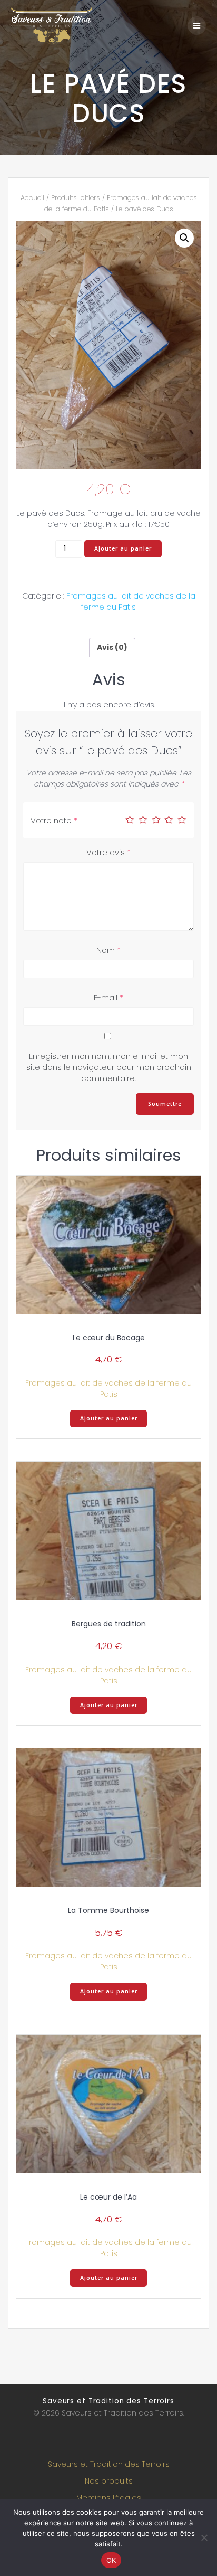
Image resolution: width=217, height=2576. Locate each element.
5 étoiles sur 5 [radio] (182, 820)
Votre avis (108, 852)
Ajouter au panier (123, 548)
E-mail (108, 997)
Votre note (54, 821)
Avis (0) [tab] (112, 647)
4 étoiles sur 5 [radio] (169, 820)
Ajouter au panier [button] (109, 1418)
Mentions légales (109, 2498)
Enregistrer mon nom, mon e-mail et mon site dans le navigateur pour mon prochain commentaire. (109, 1067)
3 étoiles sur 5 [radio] (156, 820)
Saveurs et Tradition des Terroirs (109, 2464)
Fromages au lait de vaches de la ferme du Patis (131, 602)
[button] (184, 238)
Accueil (32, 198)
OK (111, 2560)
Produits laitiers (76, 198)
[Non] (204, 2537)
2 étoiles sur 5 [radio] (143, 820)
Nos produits (109, 2481)
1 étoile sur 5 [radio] (130, 820)
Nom (108, 950)
